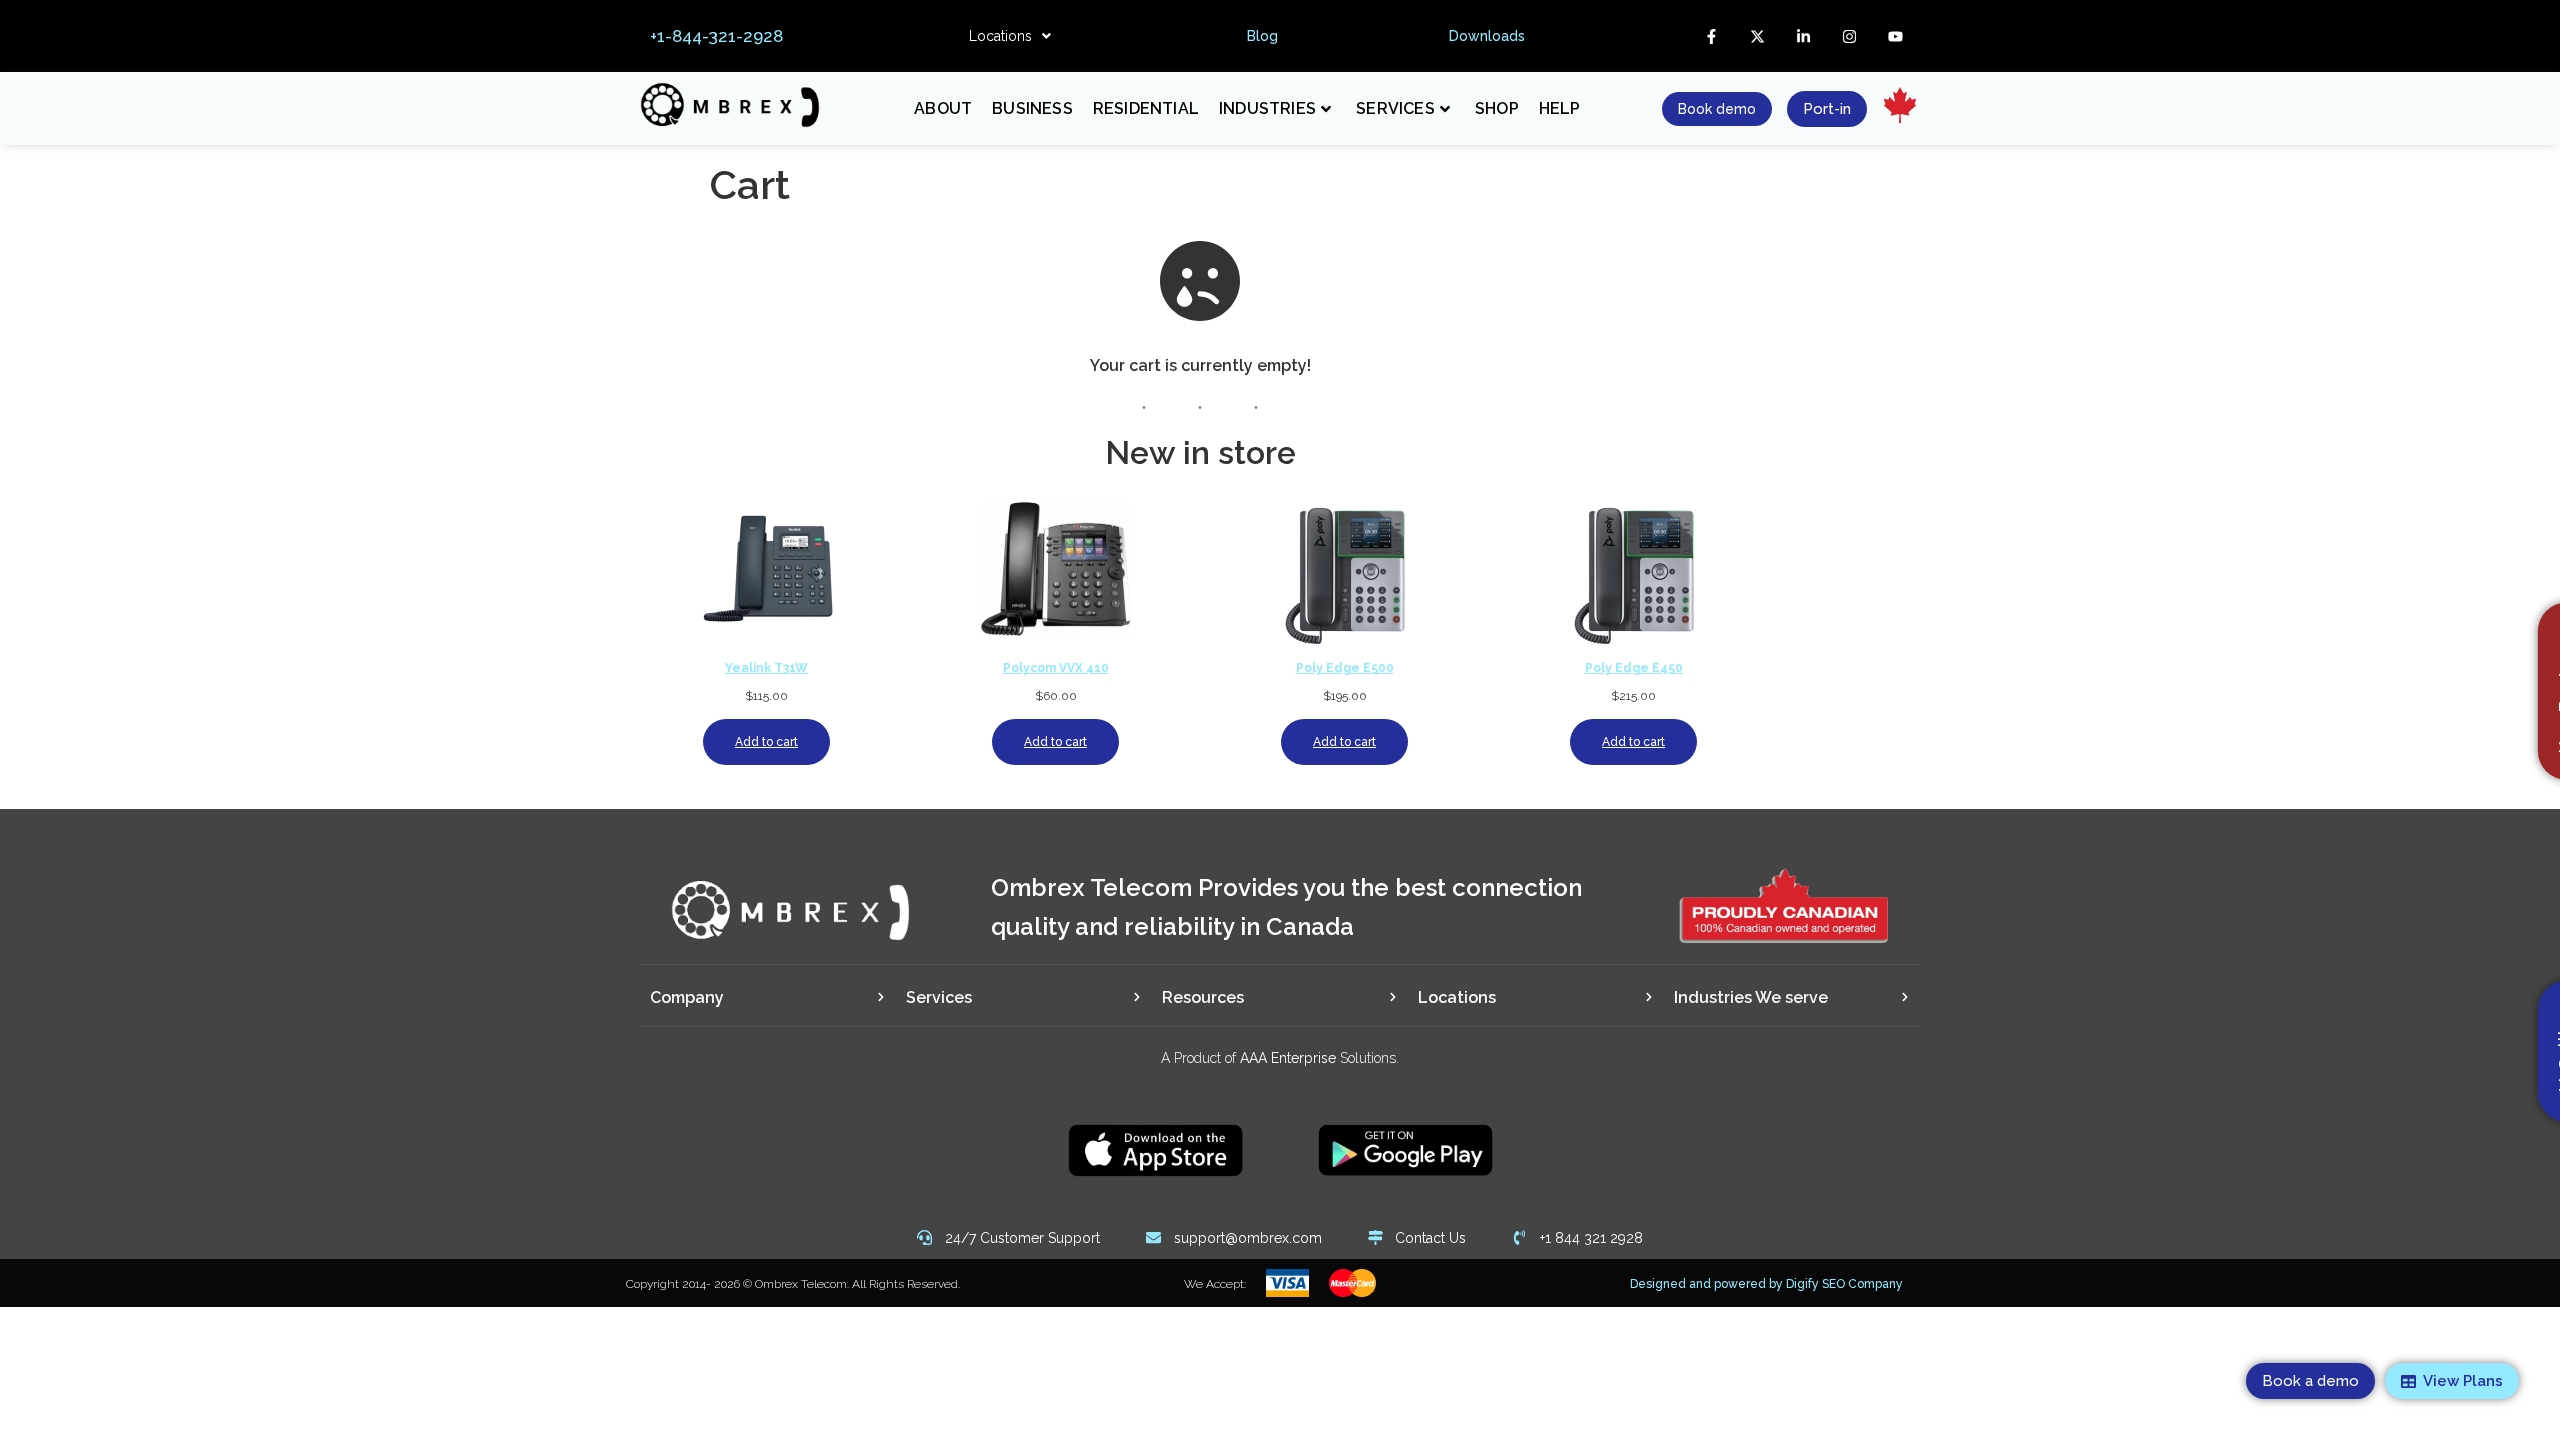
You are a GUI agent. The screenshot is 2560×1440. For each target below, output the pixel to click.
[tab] (768, 998)
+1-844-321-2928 (716, 36)
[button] (1010, 36)
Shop (1497, 108)
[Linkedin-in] (1803, 36)
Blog (1262, 36)
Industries (1267, 108)
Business (1032, 108)
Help (1560, 108)
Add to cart (766, 742)
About (943, 108)
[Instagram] (1849, 36)
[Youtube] (1895, 36)
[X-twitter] (1757, 36)
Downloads (1487, 36)
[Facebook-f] (1711, 36)
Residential (1146, 108)
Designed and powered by (1766, 1284)
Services (1395, 108)
